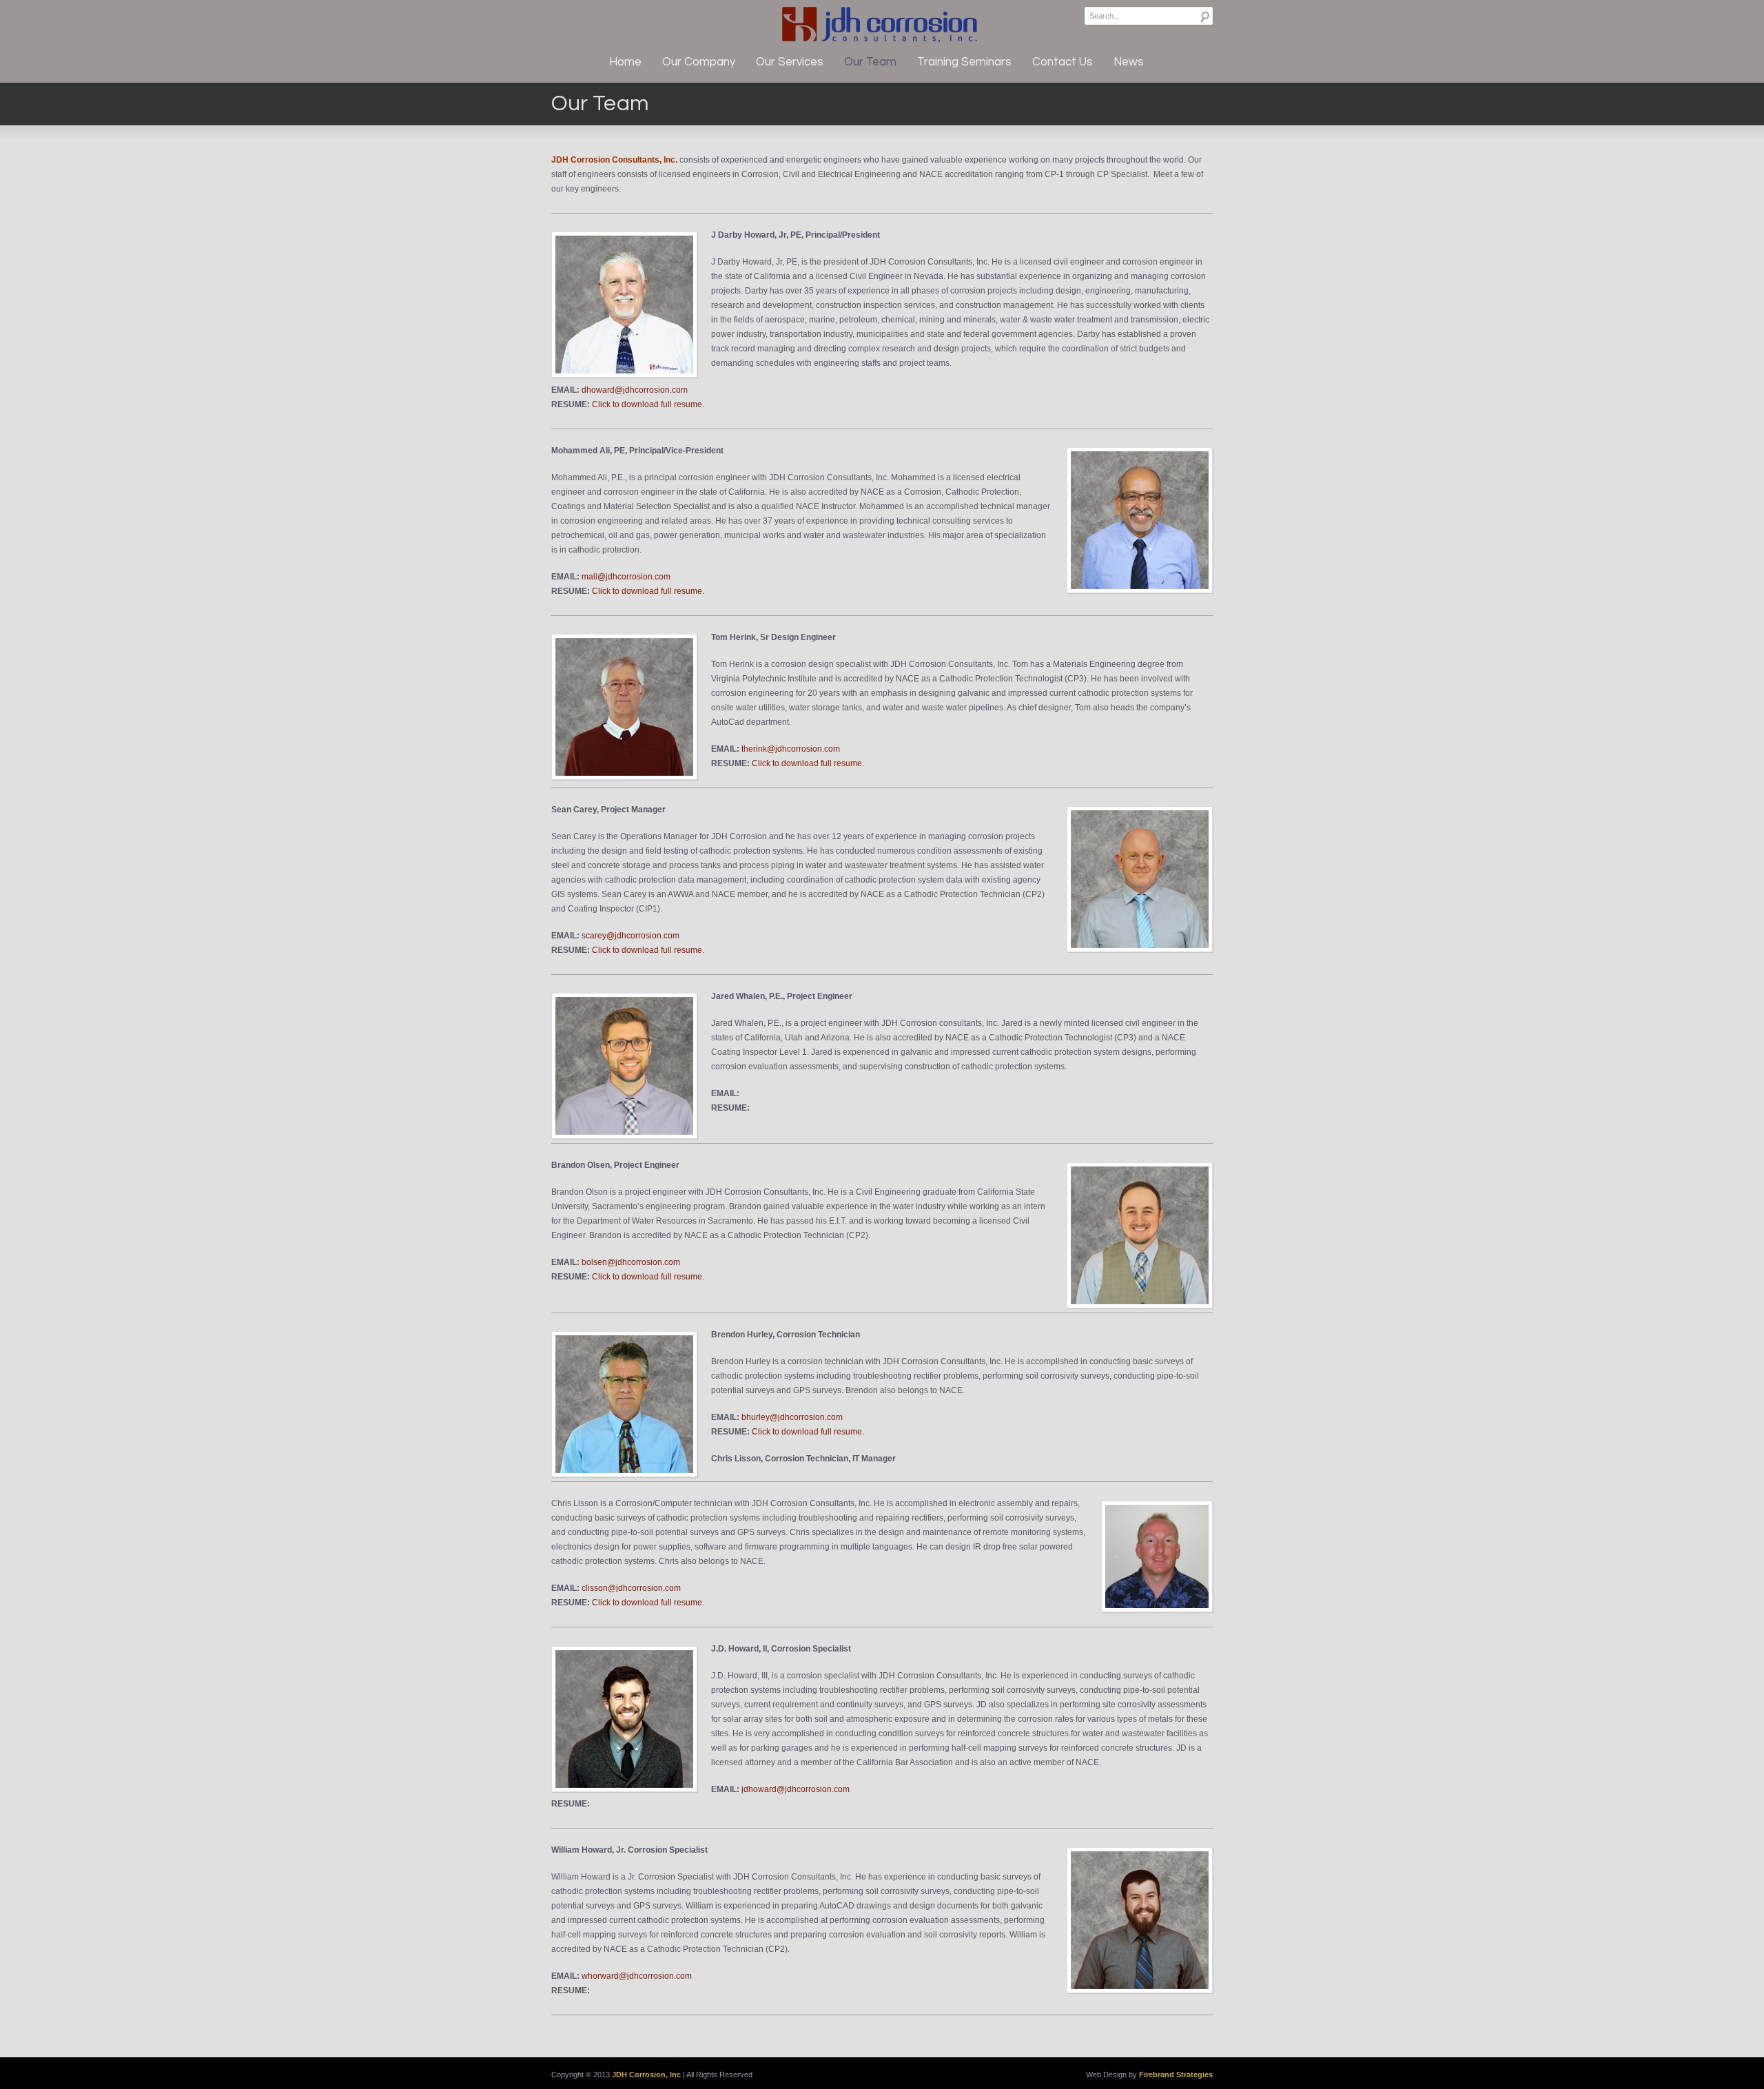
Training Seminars (964, 62)
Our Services (790, 62)
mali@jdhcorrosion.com (626, 577)
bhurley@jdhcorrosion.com (792, 1417)
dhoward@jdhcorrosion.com (635, 390)
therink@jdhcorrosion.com (791, 749)
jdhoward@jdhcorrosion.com (796, 1789)
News (1129, 62)
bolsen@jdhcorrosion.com (631, 1262)
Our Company (699, 62)
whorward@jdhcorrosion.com (637, 1976)
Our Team (870, 62)
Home (625, 62)
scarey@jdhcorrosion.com (630, 936)
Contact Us (1063, 62)
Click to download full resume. (648, 404)
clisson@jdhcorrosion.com (631, 1588)
